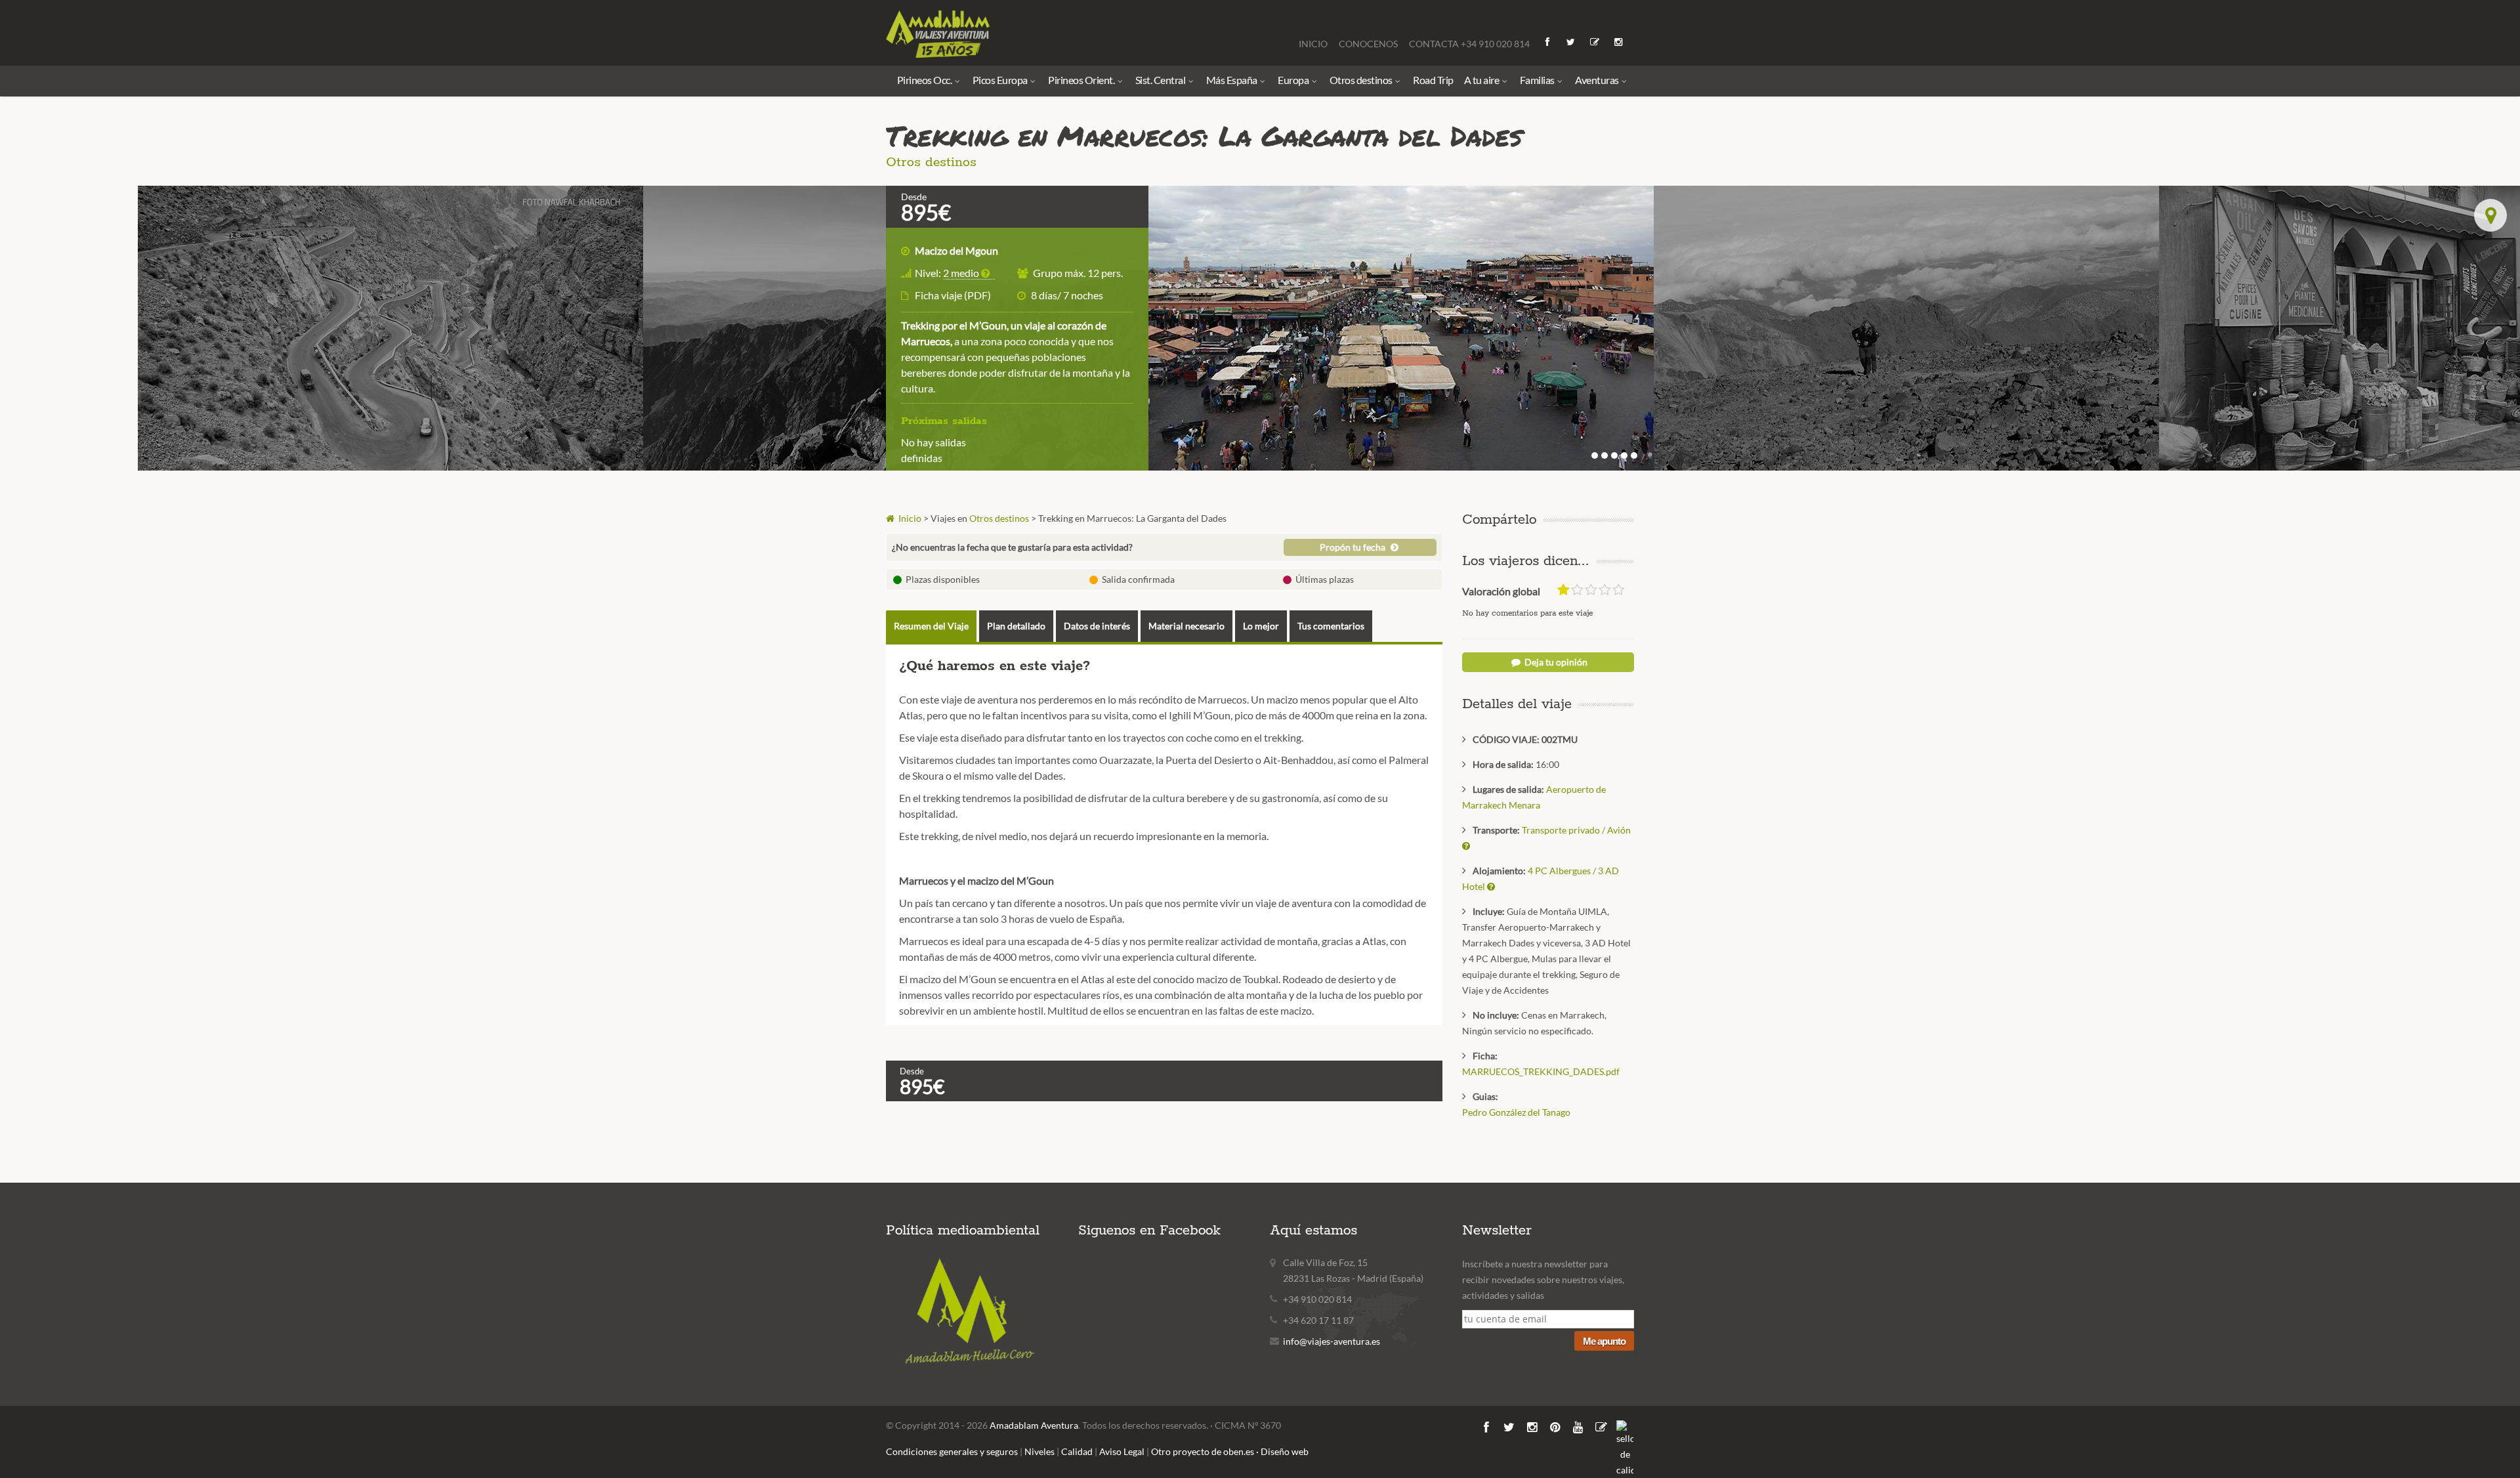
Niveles (1039, 1451)
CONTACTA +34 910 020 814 (1469, 44)
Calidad (1077, 1451)
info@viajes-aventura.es (1332, 1341)
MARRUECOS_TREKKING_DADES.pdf (1541, 1071)
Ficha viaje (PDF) (953, 295)
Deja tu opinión (1555, 662)
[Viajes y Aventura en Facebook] (1548, 42)
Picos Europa (1001, 80)
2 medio (962, 273)
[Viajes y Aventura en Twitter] (1572, 42)
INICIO (1314, 44)
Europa (1294, 80)
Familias (1538, 80)
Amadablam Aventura (1034, 1425)
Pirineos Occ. (925, 80)
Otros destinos (1362, 80)
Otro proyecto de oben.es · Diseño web (1230, 1451)
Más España (1233, 80)
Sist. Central (1161, 80)
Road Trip (1433, 80)
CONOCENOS (1369, 44)
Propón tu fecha (1354, 547)
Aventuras (1598, 80)
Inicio (909, 518)
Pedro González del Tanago (1516, 1112)
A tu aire (1482, 80)
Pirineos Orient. (1082, 80)
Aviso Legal (1122, 1451)
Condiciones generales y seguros (952, 1451)
